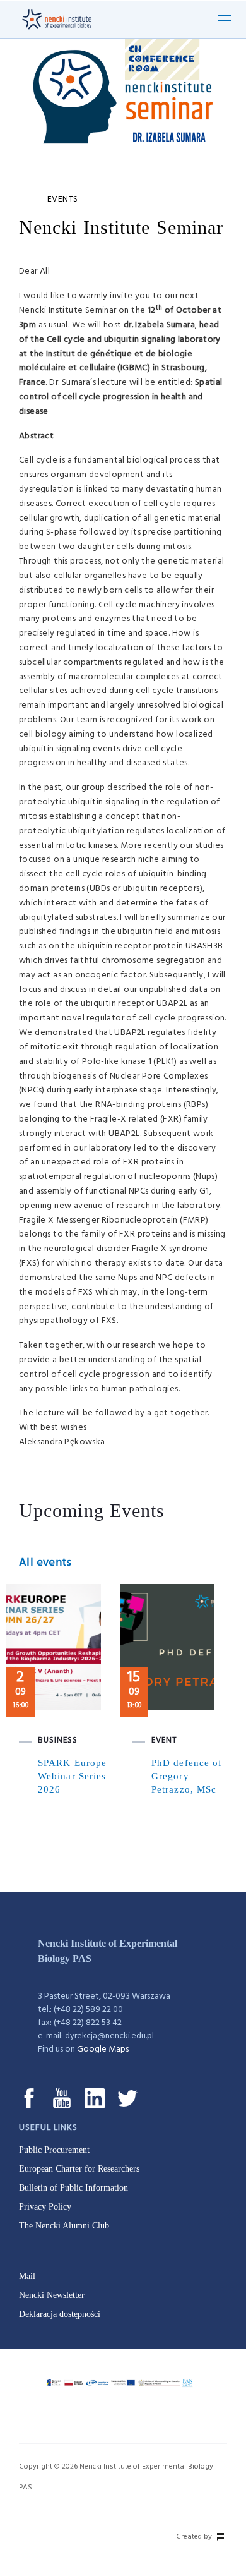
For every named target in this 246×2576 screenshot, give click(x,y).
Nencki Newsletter (52, 2295)
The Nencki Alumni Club (64, 2226)
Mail (27, 2276)
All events (45, 1563)
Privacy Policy (45, 2207)
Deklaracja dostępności (60, 2314)
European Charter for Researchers (79, 2169)
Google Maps (103, 2049)
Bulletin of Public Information (73, 2188)
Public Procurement (54, 2150)
